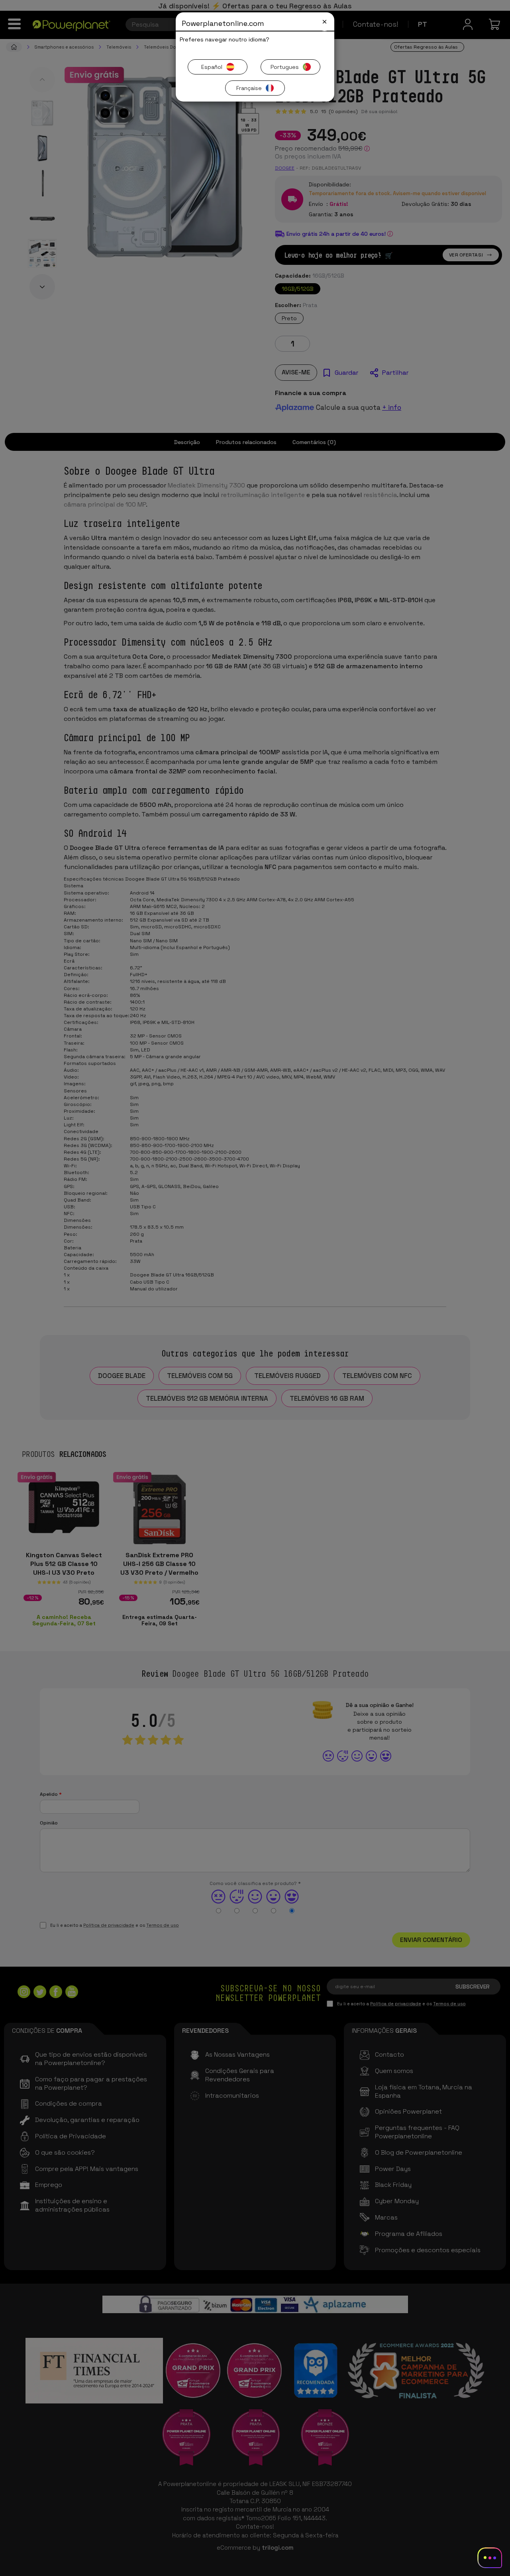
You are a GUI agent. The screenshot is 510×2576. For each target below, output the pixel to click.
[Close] (325, 22)
